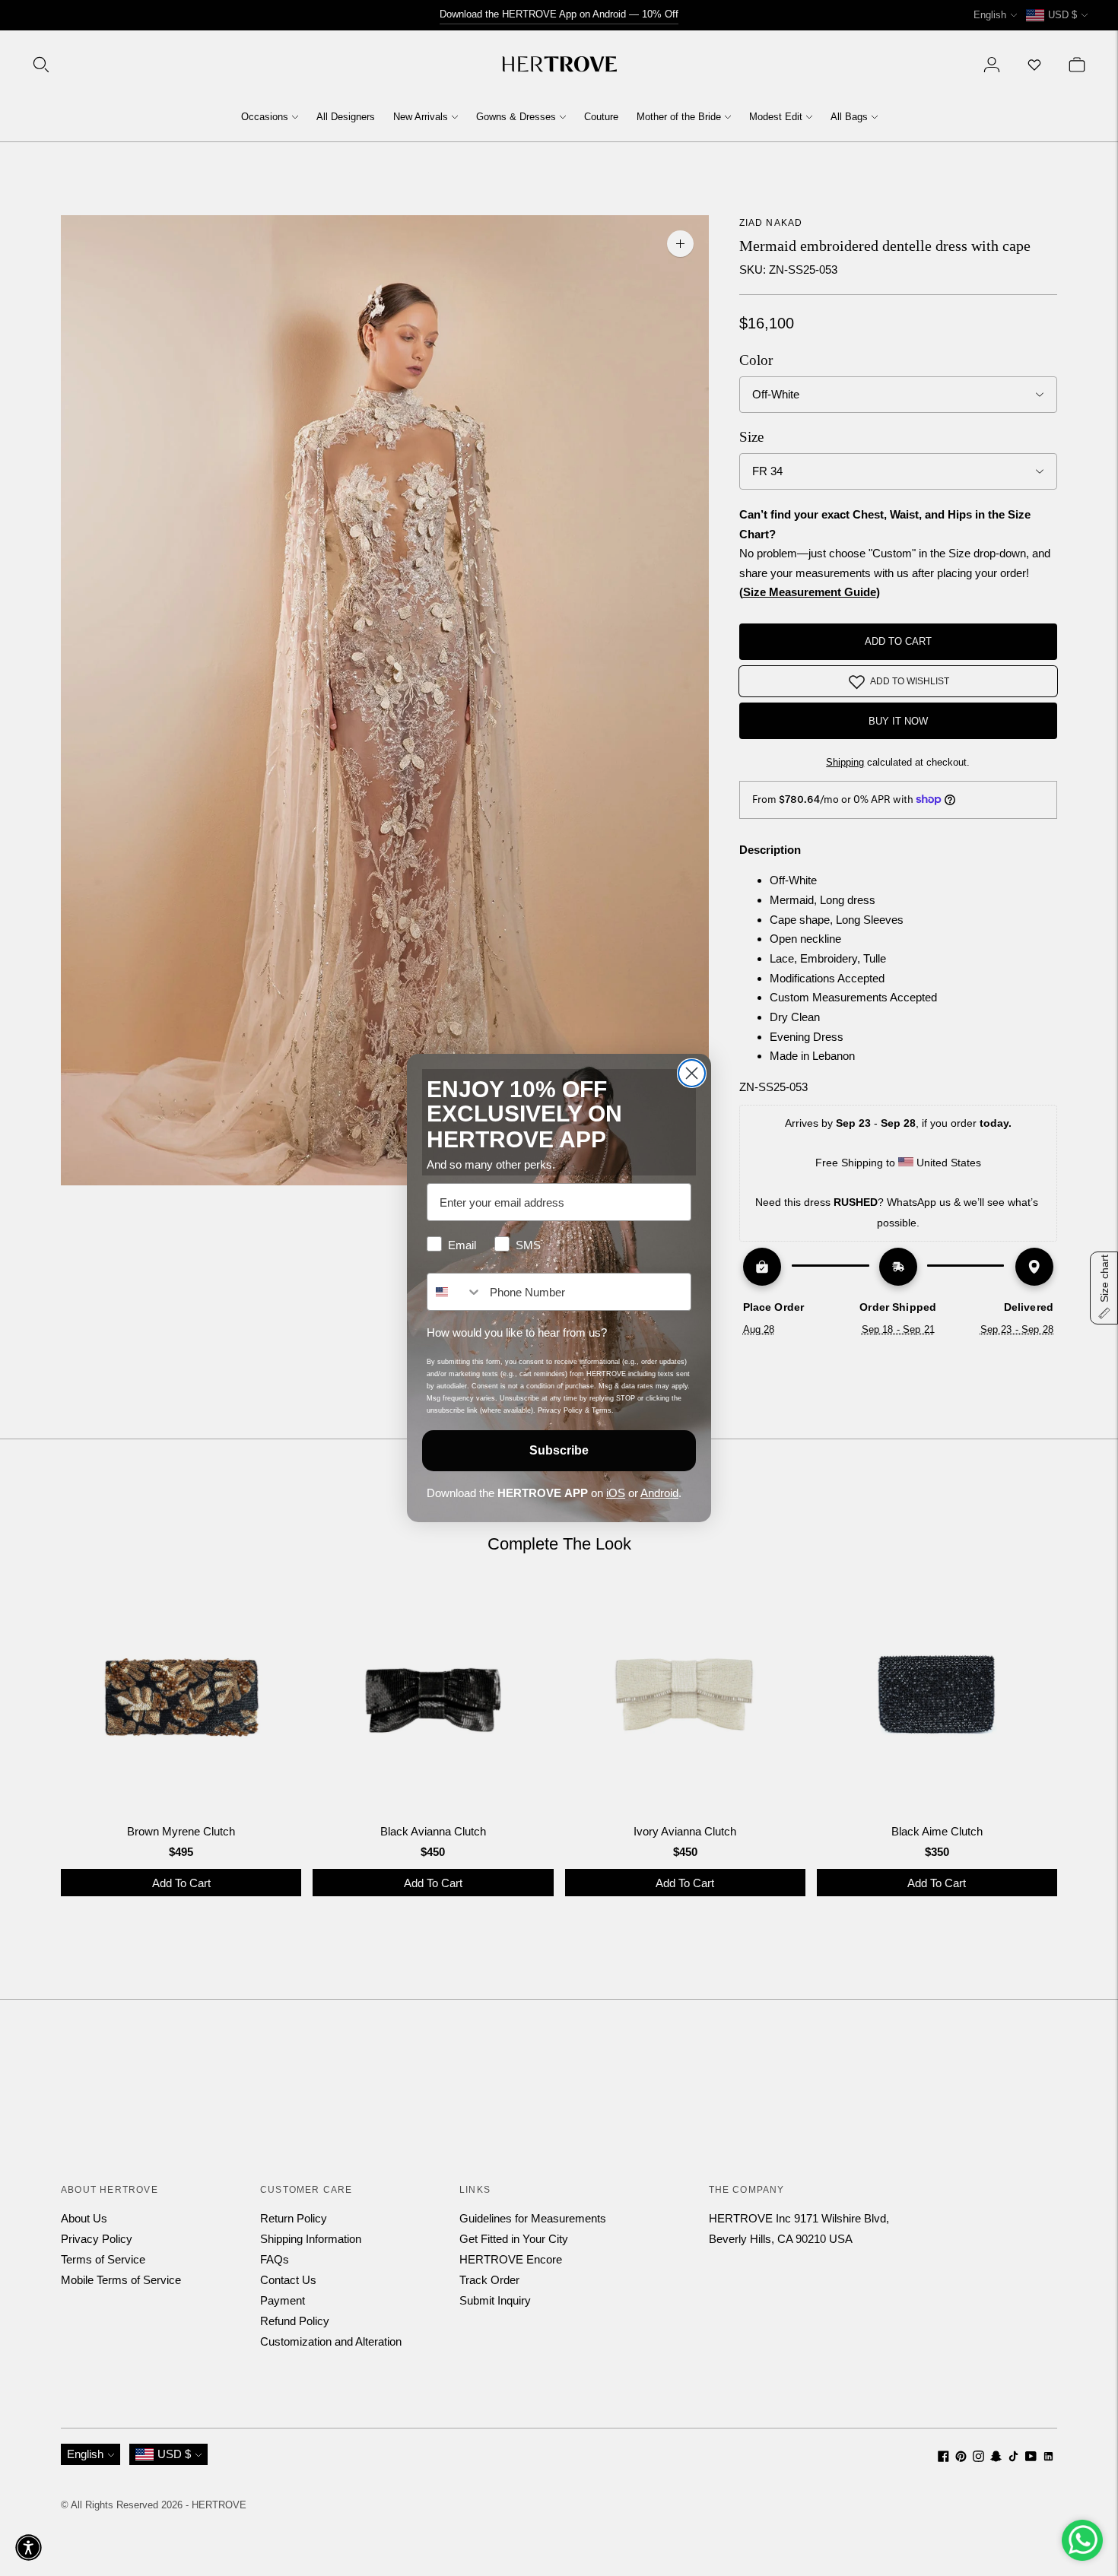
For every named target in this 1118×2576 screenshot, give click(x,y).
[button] (29, 2547)
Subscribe (559, 1450)
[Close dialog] (692, 1073)
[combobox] (455, 1292)
